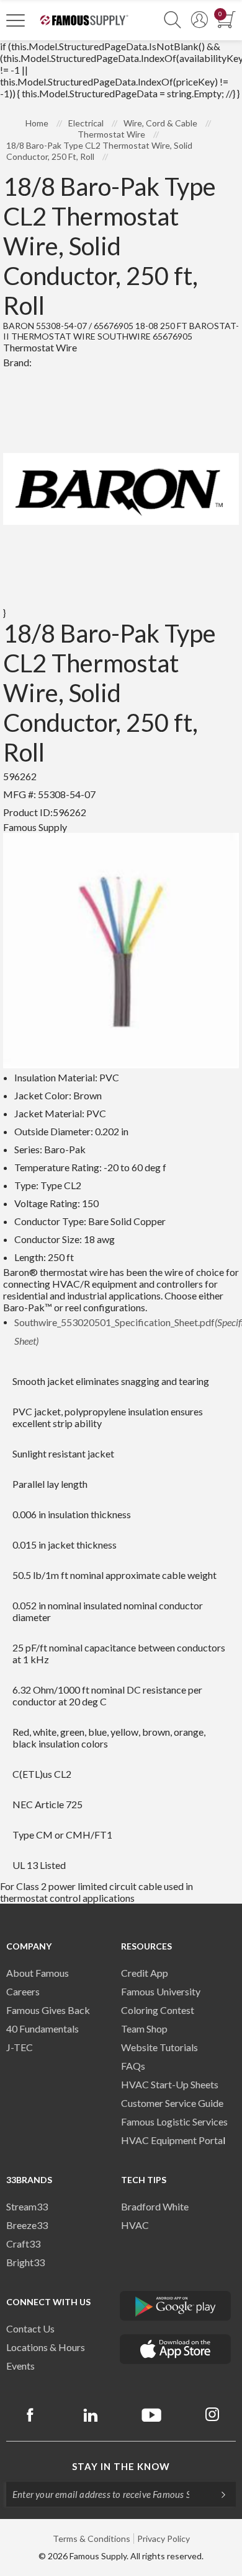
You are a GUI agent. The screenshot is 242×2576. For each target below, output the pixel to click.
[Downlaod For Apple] (176, 2349)
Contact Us (30, 2328)
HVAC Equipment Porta (172, 2140)
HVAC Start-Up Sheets (170, 2084)
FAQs (133, 2066)
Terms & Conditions (92, 2539)
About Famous (38, 1973)
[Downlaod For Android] (176, 2306)
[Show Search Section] (173, 20)
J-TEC (20, 2047)
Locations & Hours (46, 2347)
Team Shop (144, 2029)
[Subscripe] (217, 2494)
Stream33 (27, 2206)
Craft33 (23, 2244)
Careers (23, 1991)
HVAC (135, 2225)
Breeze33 (27, 2225)
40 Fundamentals (43, 2029)
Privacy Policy (164, 2539)
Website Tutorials (159, 2047)
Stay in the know (121, 2466)
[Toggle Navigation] (16, 20)
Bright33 (25, 2262)
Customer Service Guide (172, 2103)
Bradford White (155, 2206)
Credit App (145, 1973)
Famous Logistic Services (174, 2121)
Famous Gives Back (48, 2010)
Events (20, 2366)
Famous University (161, 1991)
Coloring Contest (158, 2010)
